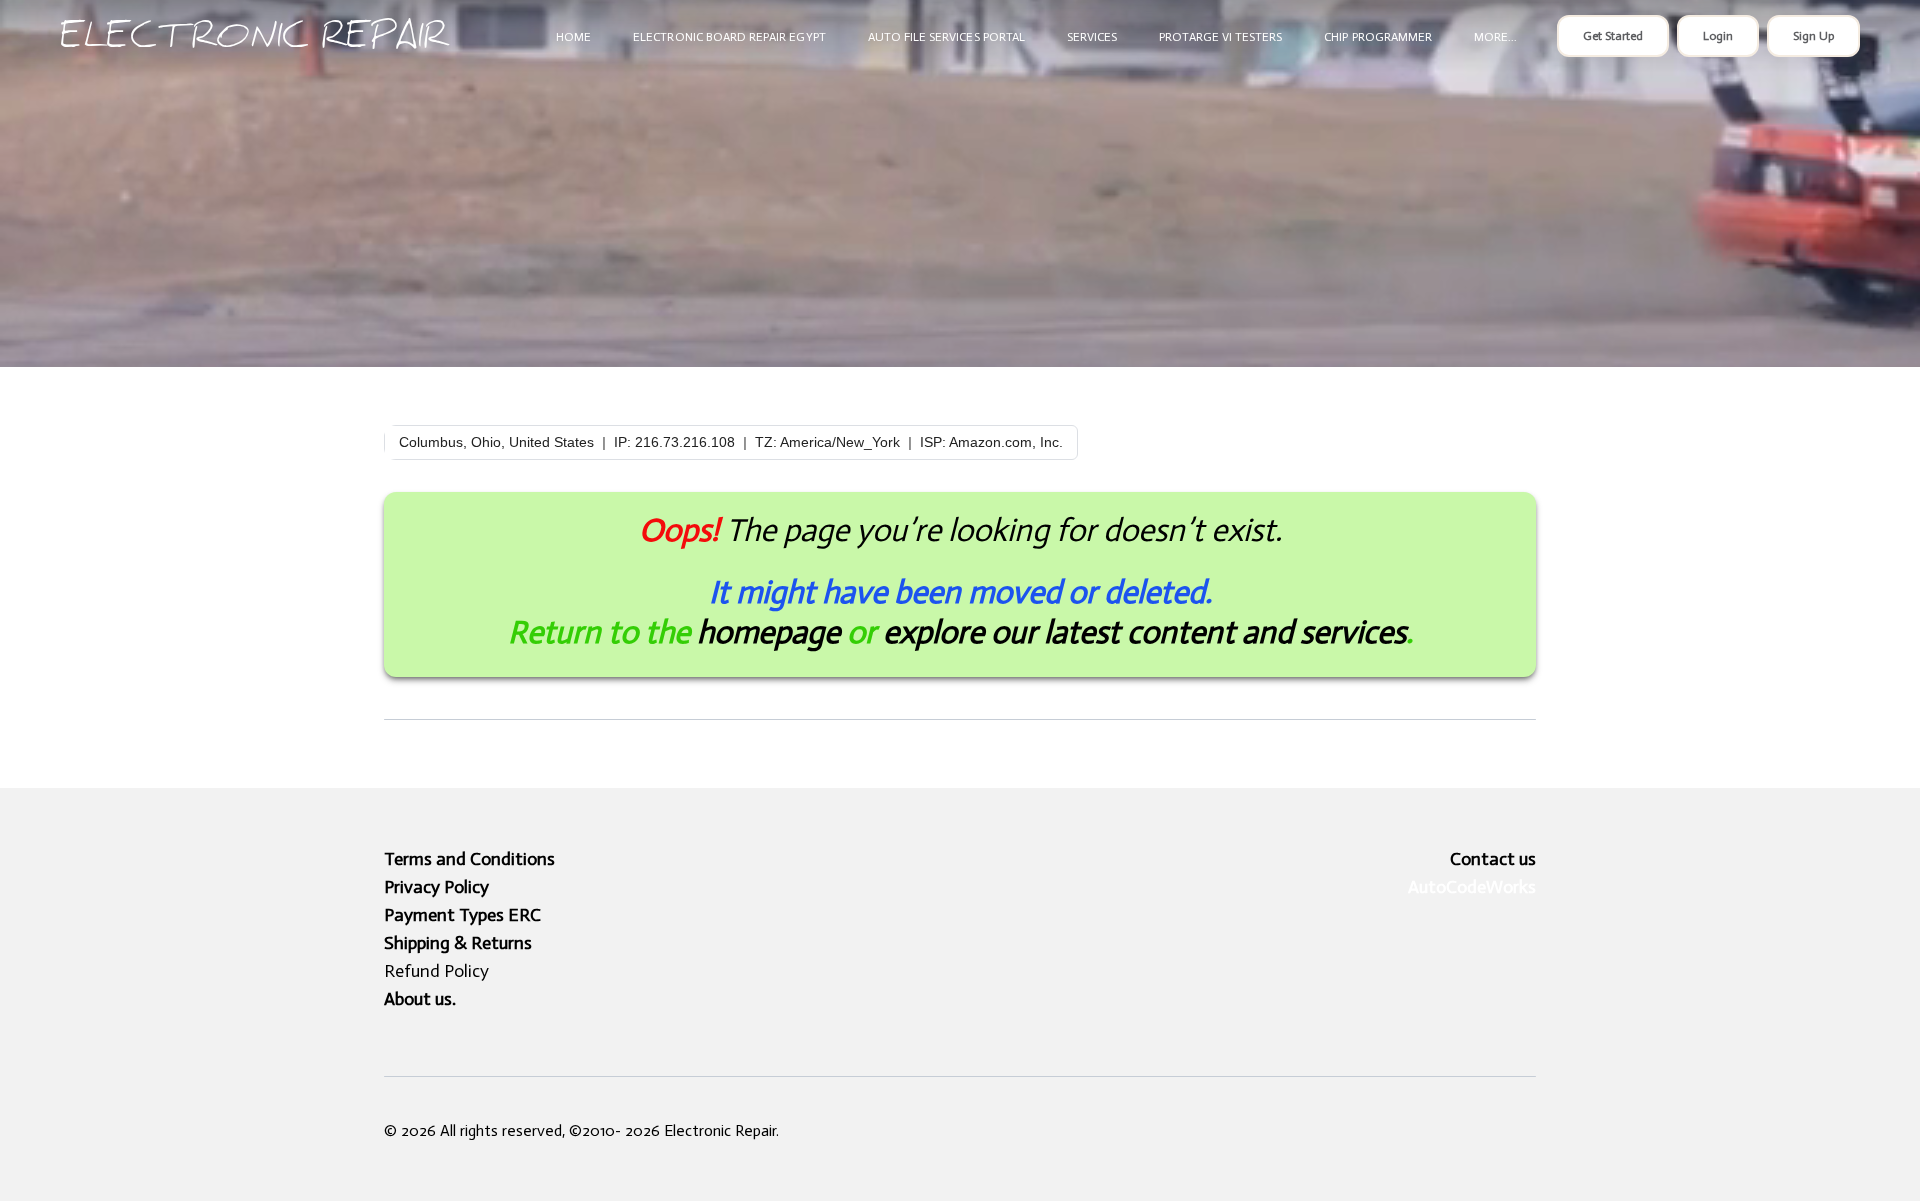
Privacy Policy (436, 887)
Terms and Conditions (469, 859)
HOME (573, 37)
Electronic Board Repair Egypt (729, 37)
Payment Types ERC (462, 915)
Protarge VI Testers (1220, 37)
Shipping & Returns (458, 943)
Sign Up (1813, 36)
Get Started (1613, 36)
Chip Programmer (1378, 37)
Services (1092, 37)
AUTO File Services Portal (946, 37)
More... (1495, 37)
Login (1718, 36)
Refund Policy (436, 971)
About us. (420, 999)
